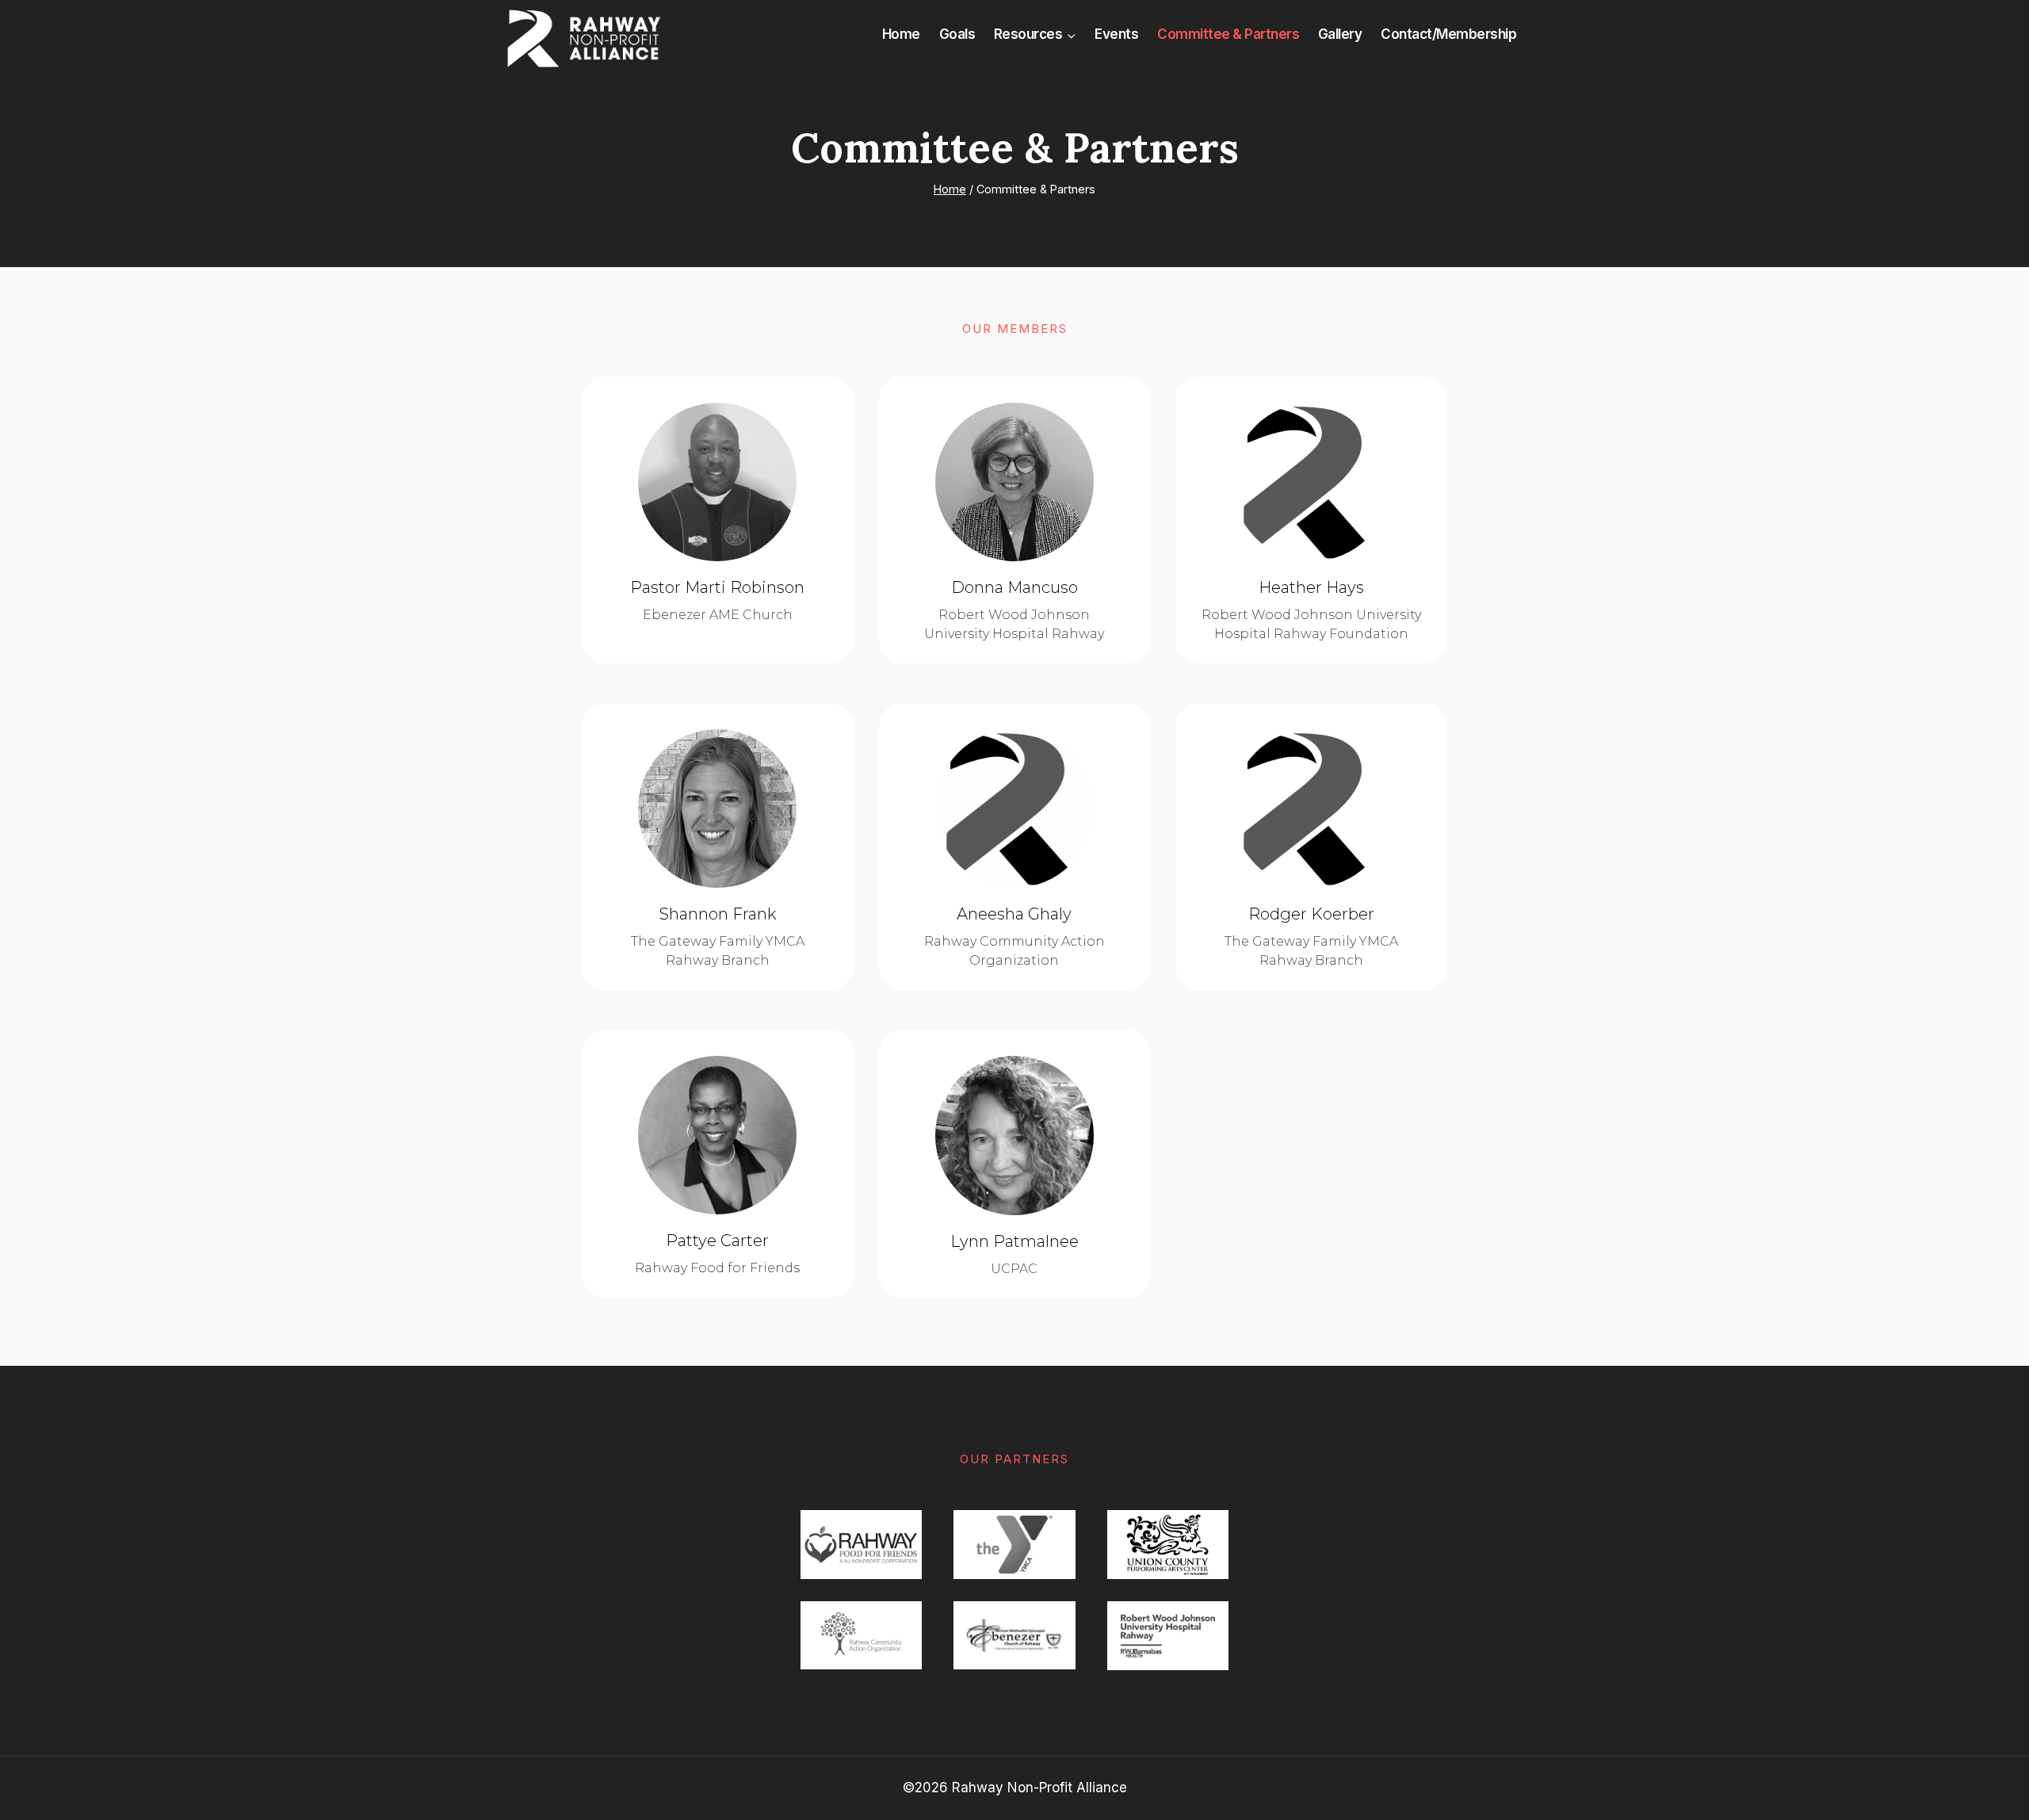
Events (1116, 34)
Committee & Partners (1228, 34)
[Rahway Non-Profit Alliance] (583, 38)
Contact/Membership (1448, 34)
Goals (957, 34)
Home (901, 34)
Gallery (1340, 34)
